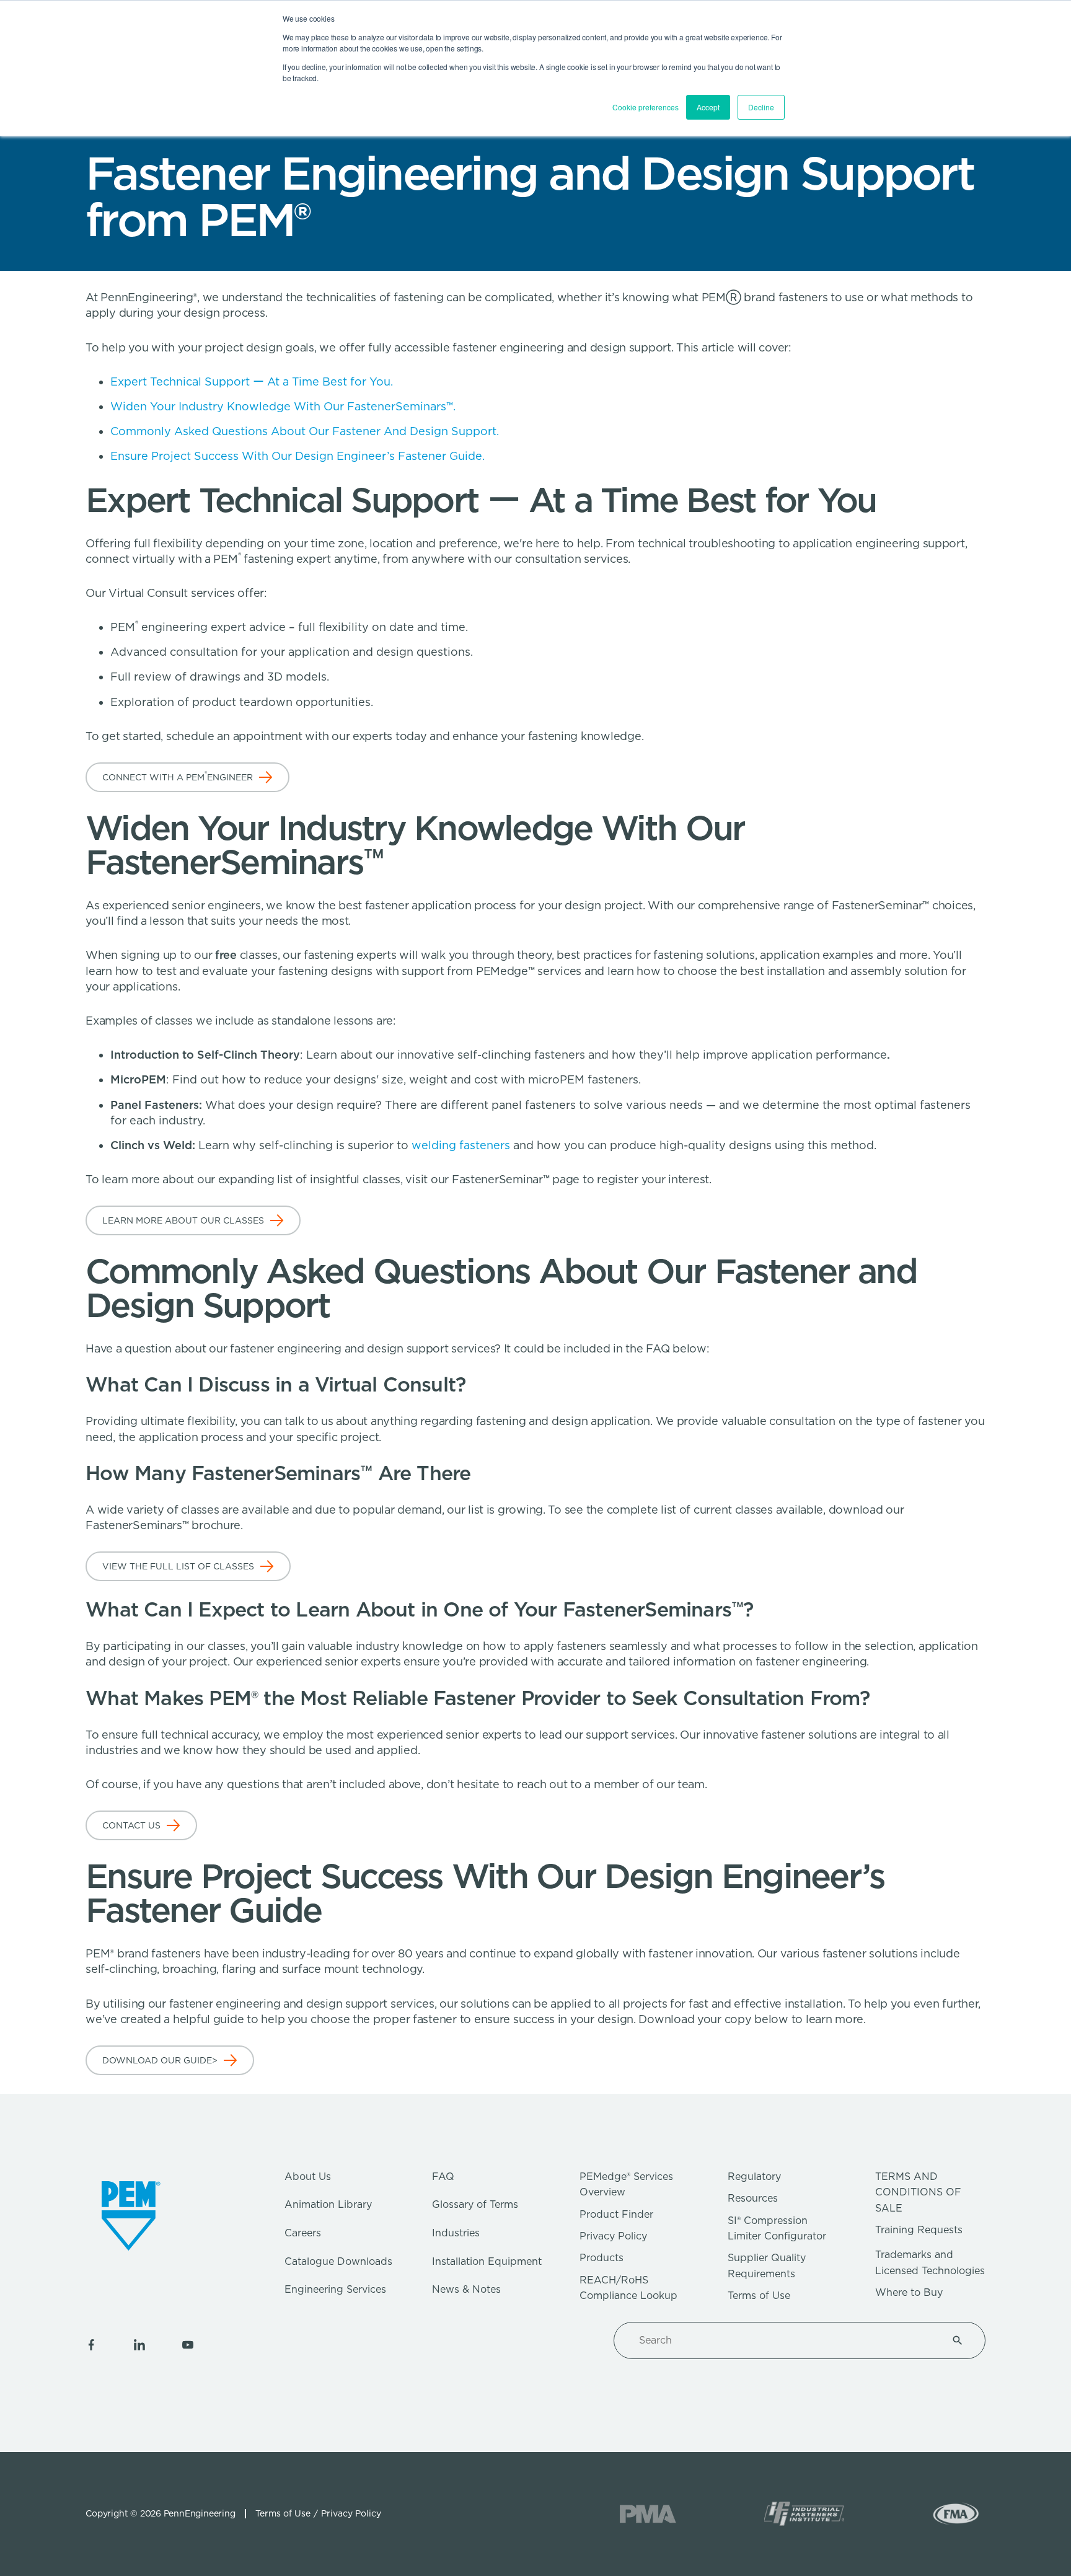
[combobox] (785, 2340)
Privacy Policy (613, 2236)
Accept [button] (708, 107)
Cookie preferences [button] (646, 107)
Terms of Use (759, 2296)
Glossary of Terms (475, 2204)
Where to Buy (909, 2292)
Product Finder (616, 2214)
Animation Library (328, 2204)
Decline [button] (761, 107)
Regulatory (754, 2177)
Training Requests (919, 2230)
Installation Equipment (487, 2261)
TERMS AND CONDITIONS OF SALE (918, 2192)
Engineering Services (335, 2289)
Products (602, 2258)
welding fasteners (461, 1145)
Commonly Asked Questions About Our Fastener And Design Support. (306, 431)
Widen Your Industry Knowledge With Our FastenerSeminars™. (283, 406)
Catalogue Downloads (338, 2261)
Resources (753, 2198)
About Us (308, 2177)
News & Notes (466, 2289)
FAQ (443, 2177)
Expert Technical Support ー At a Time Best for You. (252, 382)
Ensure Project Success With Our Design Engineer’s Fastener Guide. (299, 456)
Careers (303, 2233)
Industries (456, 2233)
